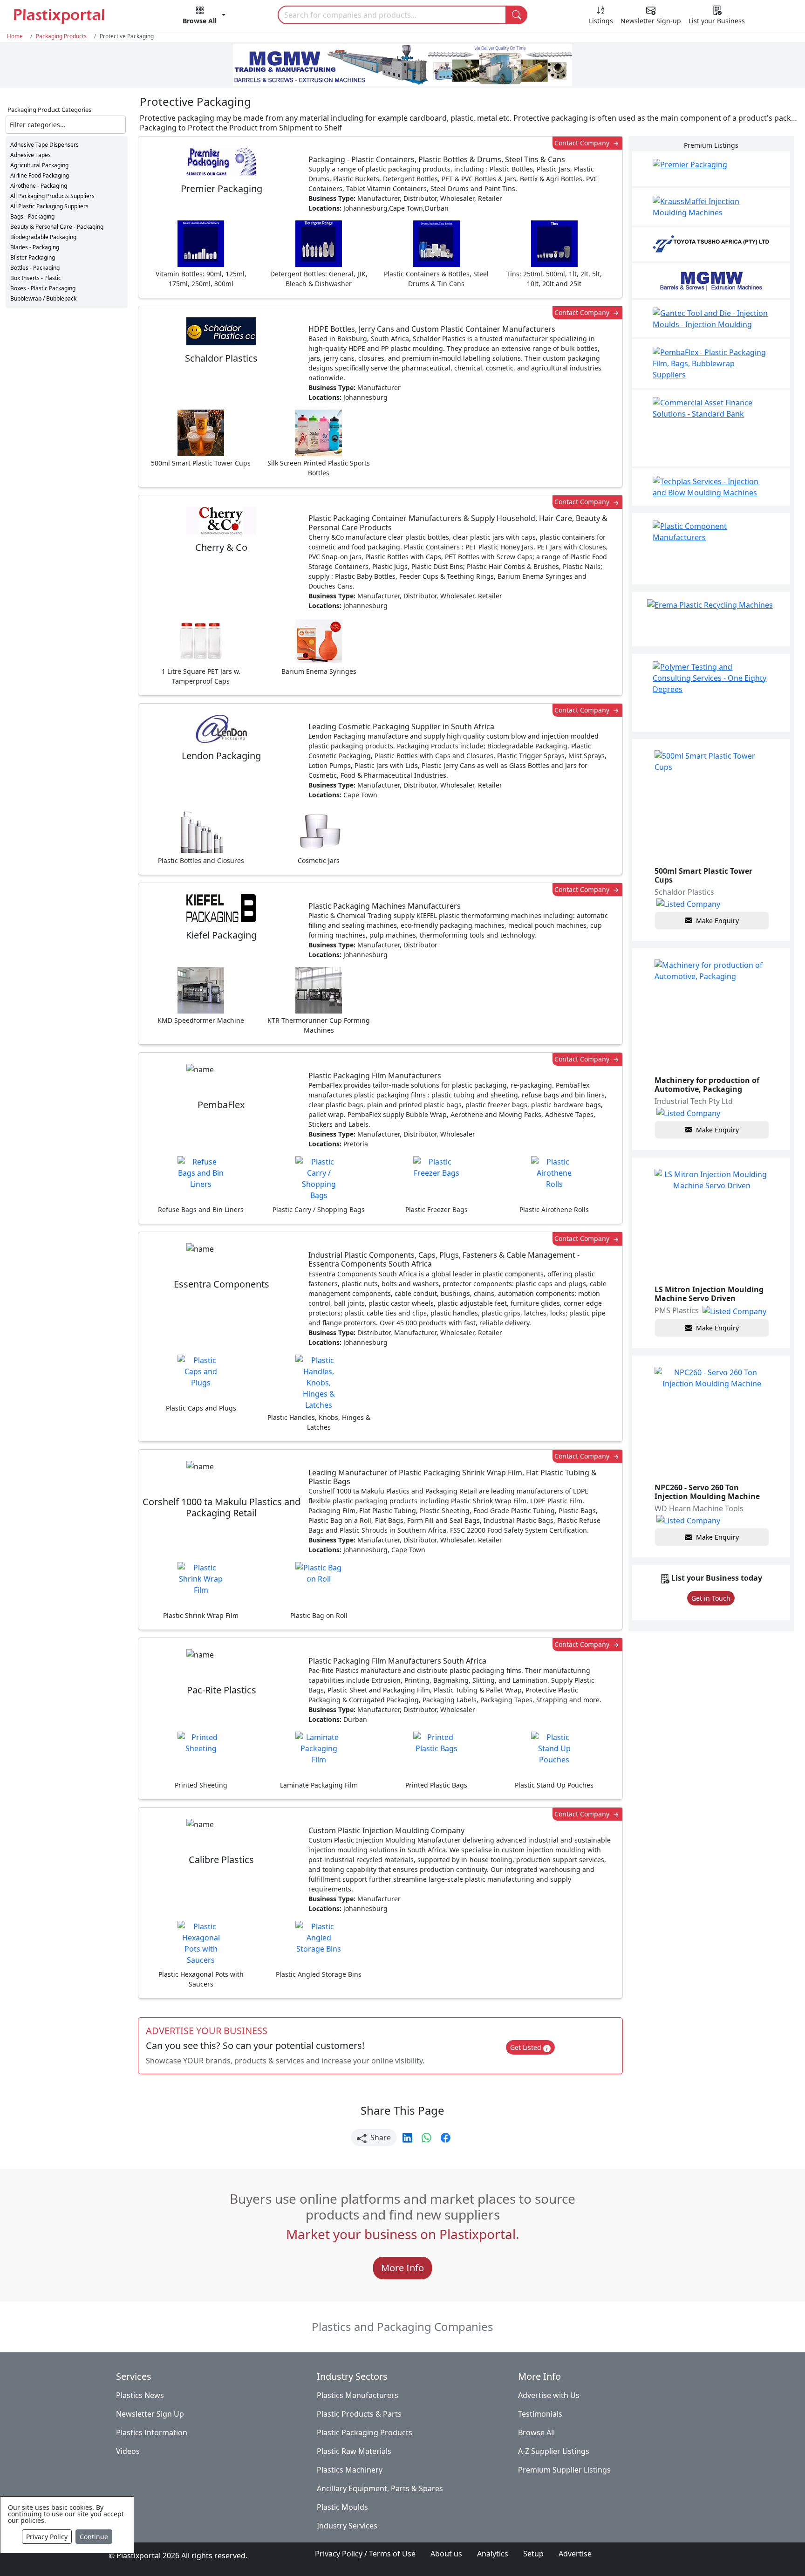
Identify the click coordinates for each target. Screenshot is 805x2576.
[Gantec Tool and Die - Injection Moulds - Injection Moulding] (711, 319)
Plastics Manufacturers (358, 2395)
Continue (94, 2537)
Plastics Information (152, 2432)
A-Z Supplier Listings (554, 2451)
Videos (128, 2451)
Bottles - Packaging (35, 268)
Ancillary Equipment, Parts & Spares (380, 2488)
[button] (204, 17)
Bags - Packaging (32, 216)
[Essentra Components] (711, 549)
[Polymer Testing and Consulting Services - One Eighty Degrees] (711, 693)
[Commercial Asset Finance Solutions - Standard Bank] (711, 428)
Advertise (575, 2554)
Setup (533, 2554)
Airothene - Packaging (39, 186)
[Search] (517, 15)
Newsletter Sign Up (150, 2414)
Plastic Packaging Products (365, 2432)
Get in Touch (711, 1598)
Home (15, 36)
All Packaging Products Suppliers (52, 196)
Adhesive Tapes (31, 155)
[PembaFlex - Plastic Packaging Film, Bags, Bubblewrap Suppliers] (711, 363)
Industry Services (347, 2526)
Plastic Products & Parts (359, 2414)
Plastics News (140, 2395)
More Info (402, 2268)
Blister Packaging (33, 257)
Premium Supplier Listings (564, 2470)
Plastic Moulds (342, 2507)
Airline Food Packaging (40, 175)
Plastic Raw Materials (354, 2451)
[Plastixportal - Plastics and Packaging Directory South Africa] (72, 16)
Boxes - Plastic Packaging (43, 288)
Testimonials (540, 2414)
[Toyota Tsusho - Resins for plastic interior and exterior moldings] (711, 244)
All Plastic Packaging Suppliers (49, 206)
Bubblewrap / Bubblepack (43, 298)
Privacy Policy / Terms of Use (365, 2554)
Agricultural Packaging (39, 165)
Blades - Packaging (35, 247)
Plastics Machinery (350, 2470)
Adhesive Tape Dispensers (44, 145)
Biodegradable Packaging (43, 237)
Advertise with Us (549, 2395)
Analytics (493, 2554)
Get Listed (527, 2047)
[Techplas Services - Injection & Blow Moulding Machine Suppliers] (711, 487)
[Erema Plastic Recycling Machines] (711, 619)
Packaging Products (61, 36)
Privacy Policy (47, 2537)
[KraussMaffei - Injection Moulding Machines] (711, 207)
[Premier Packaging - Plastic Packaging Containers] (711, 169)
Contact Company (583, 143)
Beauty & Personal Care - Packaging (57, 227)
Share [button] (380, 2138)
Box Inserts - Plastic (36, 278)
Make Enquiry (717, 921)
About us (446, 2554)
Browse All (536, 2432)
